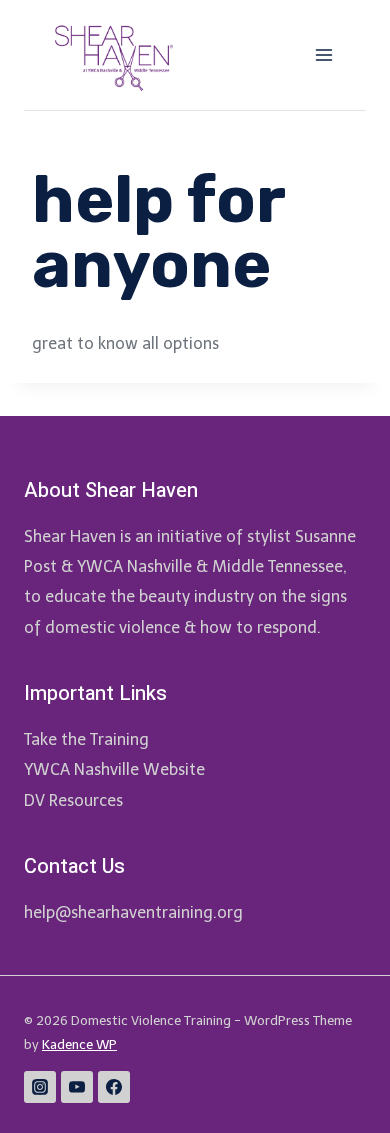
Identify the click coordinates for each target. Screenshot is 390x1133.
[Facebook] (114, 1087)
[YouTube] (77, 1087)
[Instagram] (40, 1087)
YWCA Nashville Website (114, 769)
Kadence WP (79, 1044)
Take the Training (86, 739)
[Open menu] (323, 54)
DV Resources (73, 800)
